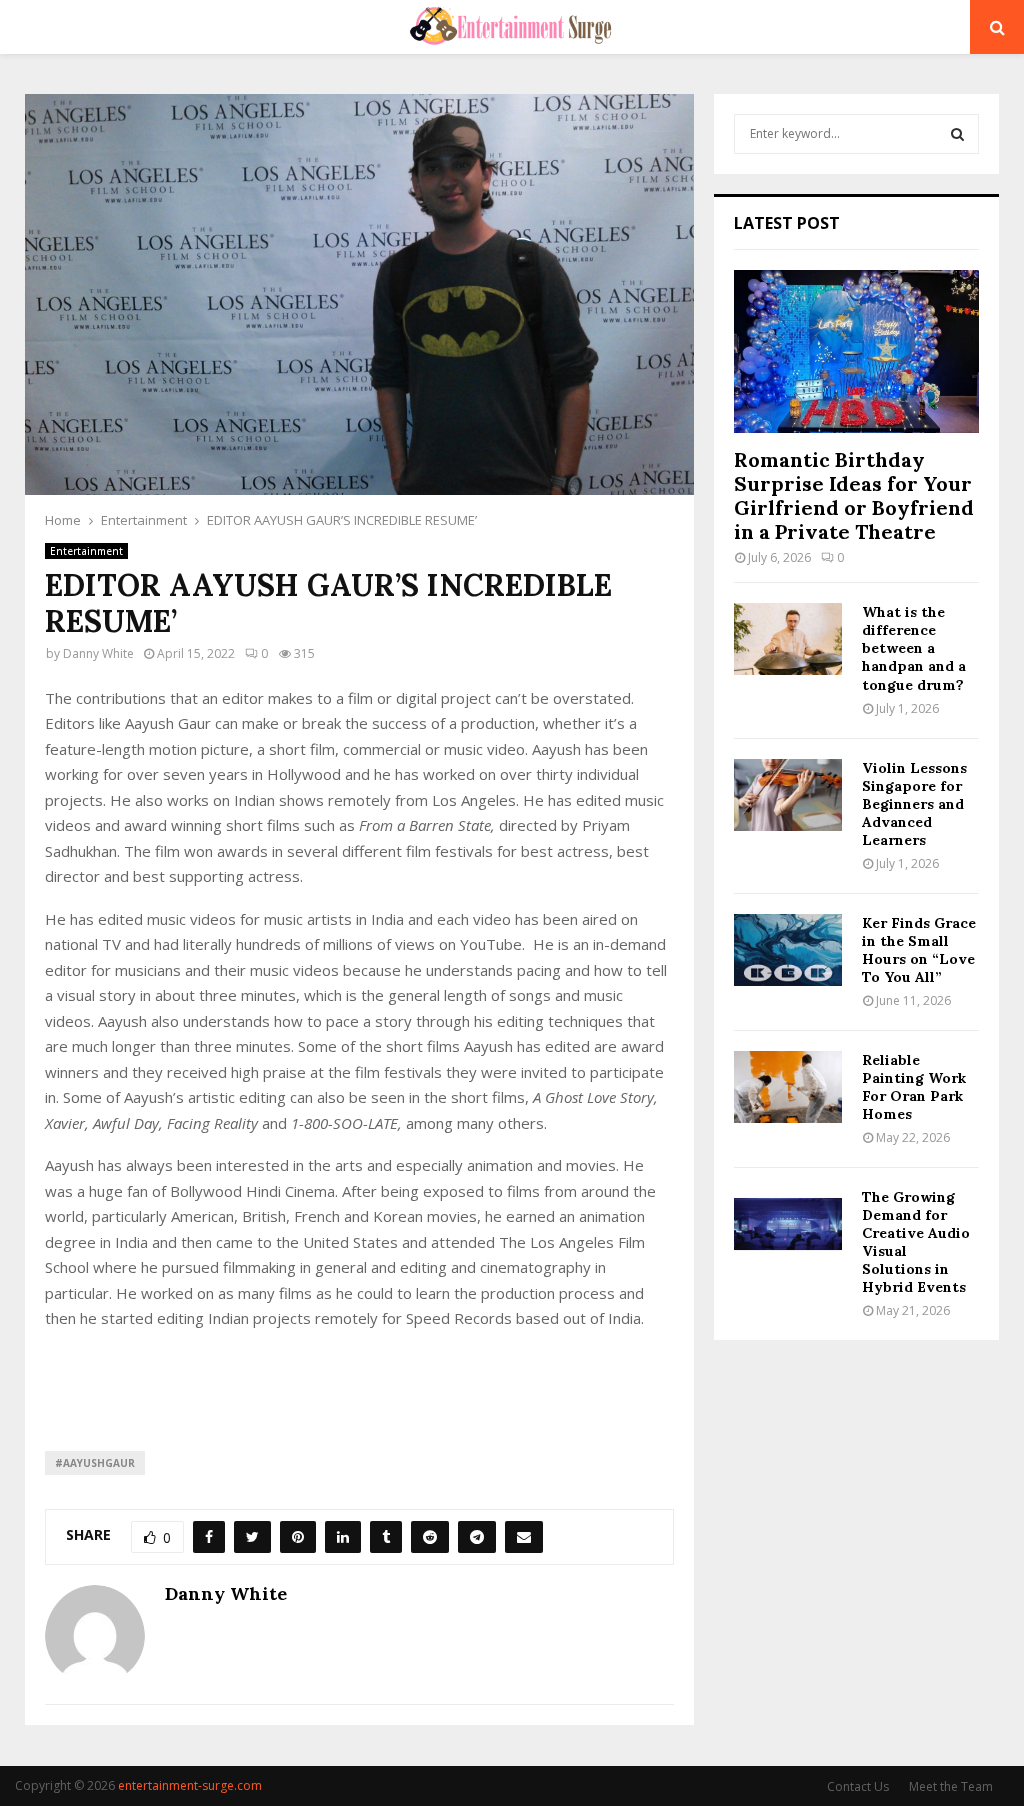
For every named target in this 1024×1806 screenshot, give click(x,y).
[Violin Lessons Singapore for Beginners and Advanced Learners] (788, 795)
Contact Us (858, 1786)
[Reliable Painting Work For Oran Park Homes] (788, 1087)
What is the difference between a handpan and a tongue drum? (914, 648)
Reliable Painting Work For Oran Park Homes (914, 1087)
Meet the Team (951, 1786)
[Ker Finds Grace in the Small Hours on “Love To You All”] (788, 950)
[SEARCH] (957, 134)
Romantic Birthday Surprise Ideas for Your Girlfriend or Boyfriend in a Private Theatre (854, 495)
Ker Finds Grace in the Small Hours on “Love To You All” (919, 950)
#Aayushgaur (95, 1463)
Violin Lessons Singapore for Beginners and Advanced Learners (914, 804)
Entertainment (86, 551)
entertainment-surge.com (190, 1785)
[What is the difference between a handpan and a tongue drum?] (788, 639)
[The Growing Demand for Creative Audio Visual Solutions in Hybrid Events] (788, 1224)
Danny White (98, 653)
